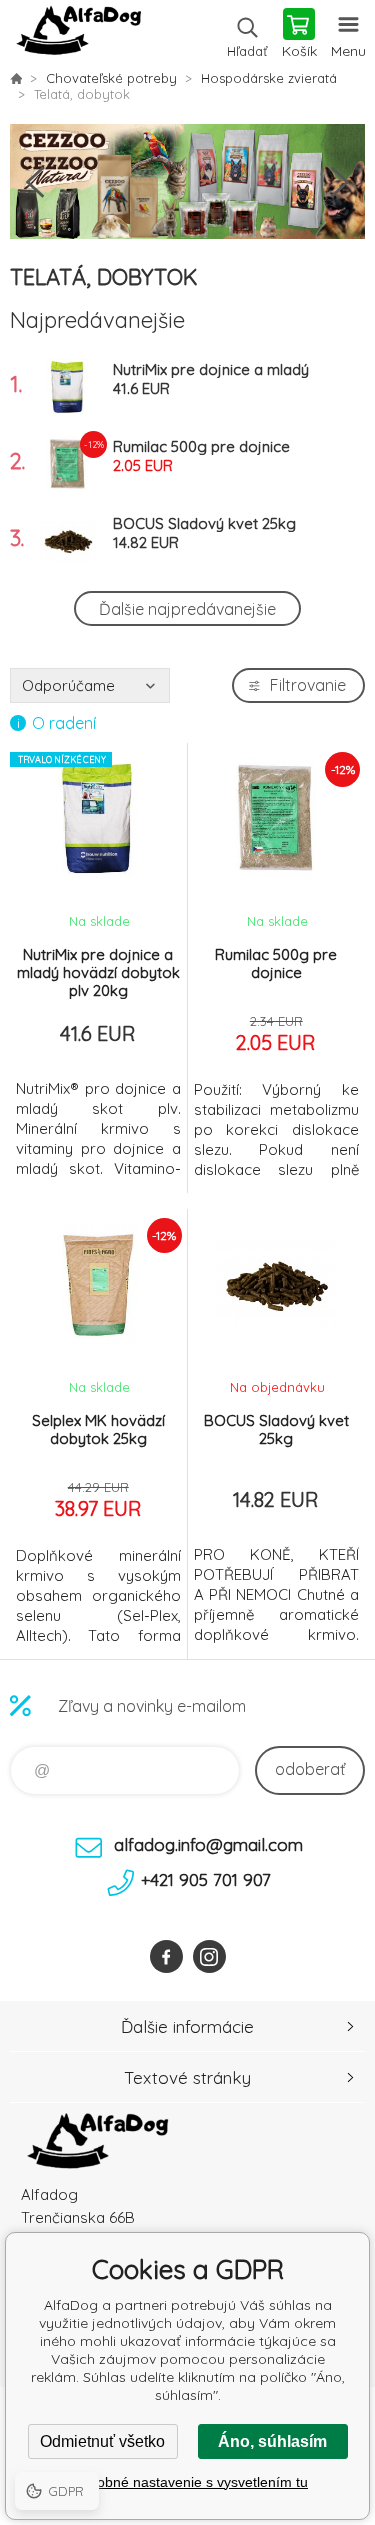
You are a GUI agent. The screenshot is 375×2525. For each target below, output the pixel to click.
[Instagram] (209, 1956)
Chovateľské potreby (111, 78)
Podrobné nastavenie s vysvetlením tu (187, 2482)
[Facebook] (166, 1956)
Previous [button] (35, 182)
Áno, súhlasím (272, 2441)
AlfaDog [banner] (78, 35)
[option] (187, 181)
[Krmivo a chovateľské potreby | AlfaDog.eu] (16, 78)
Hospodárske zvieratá (269, 78)
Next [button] (340, 182)
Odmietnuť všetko (102, 2441)
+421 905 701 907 (206, 1879)
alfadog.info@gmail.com (208, 1844)
